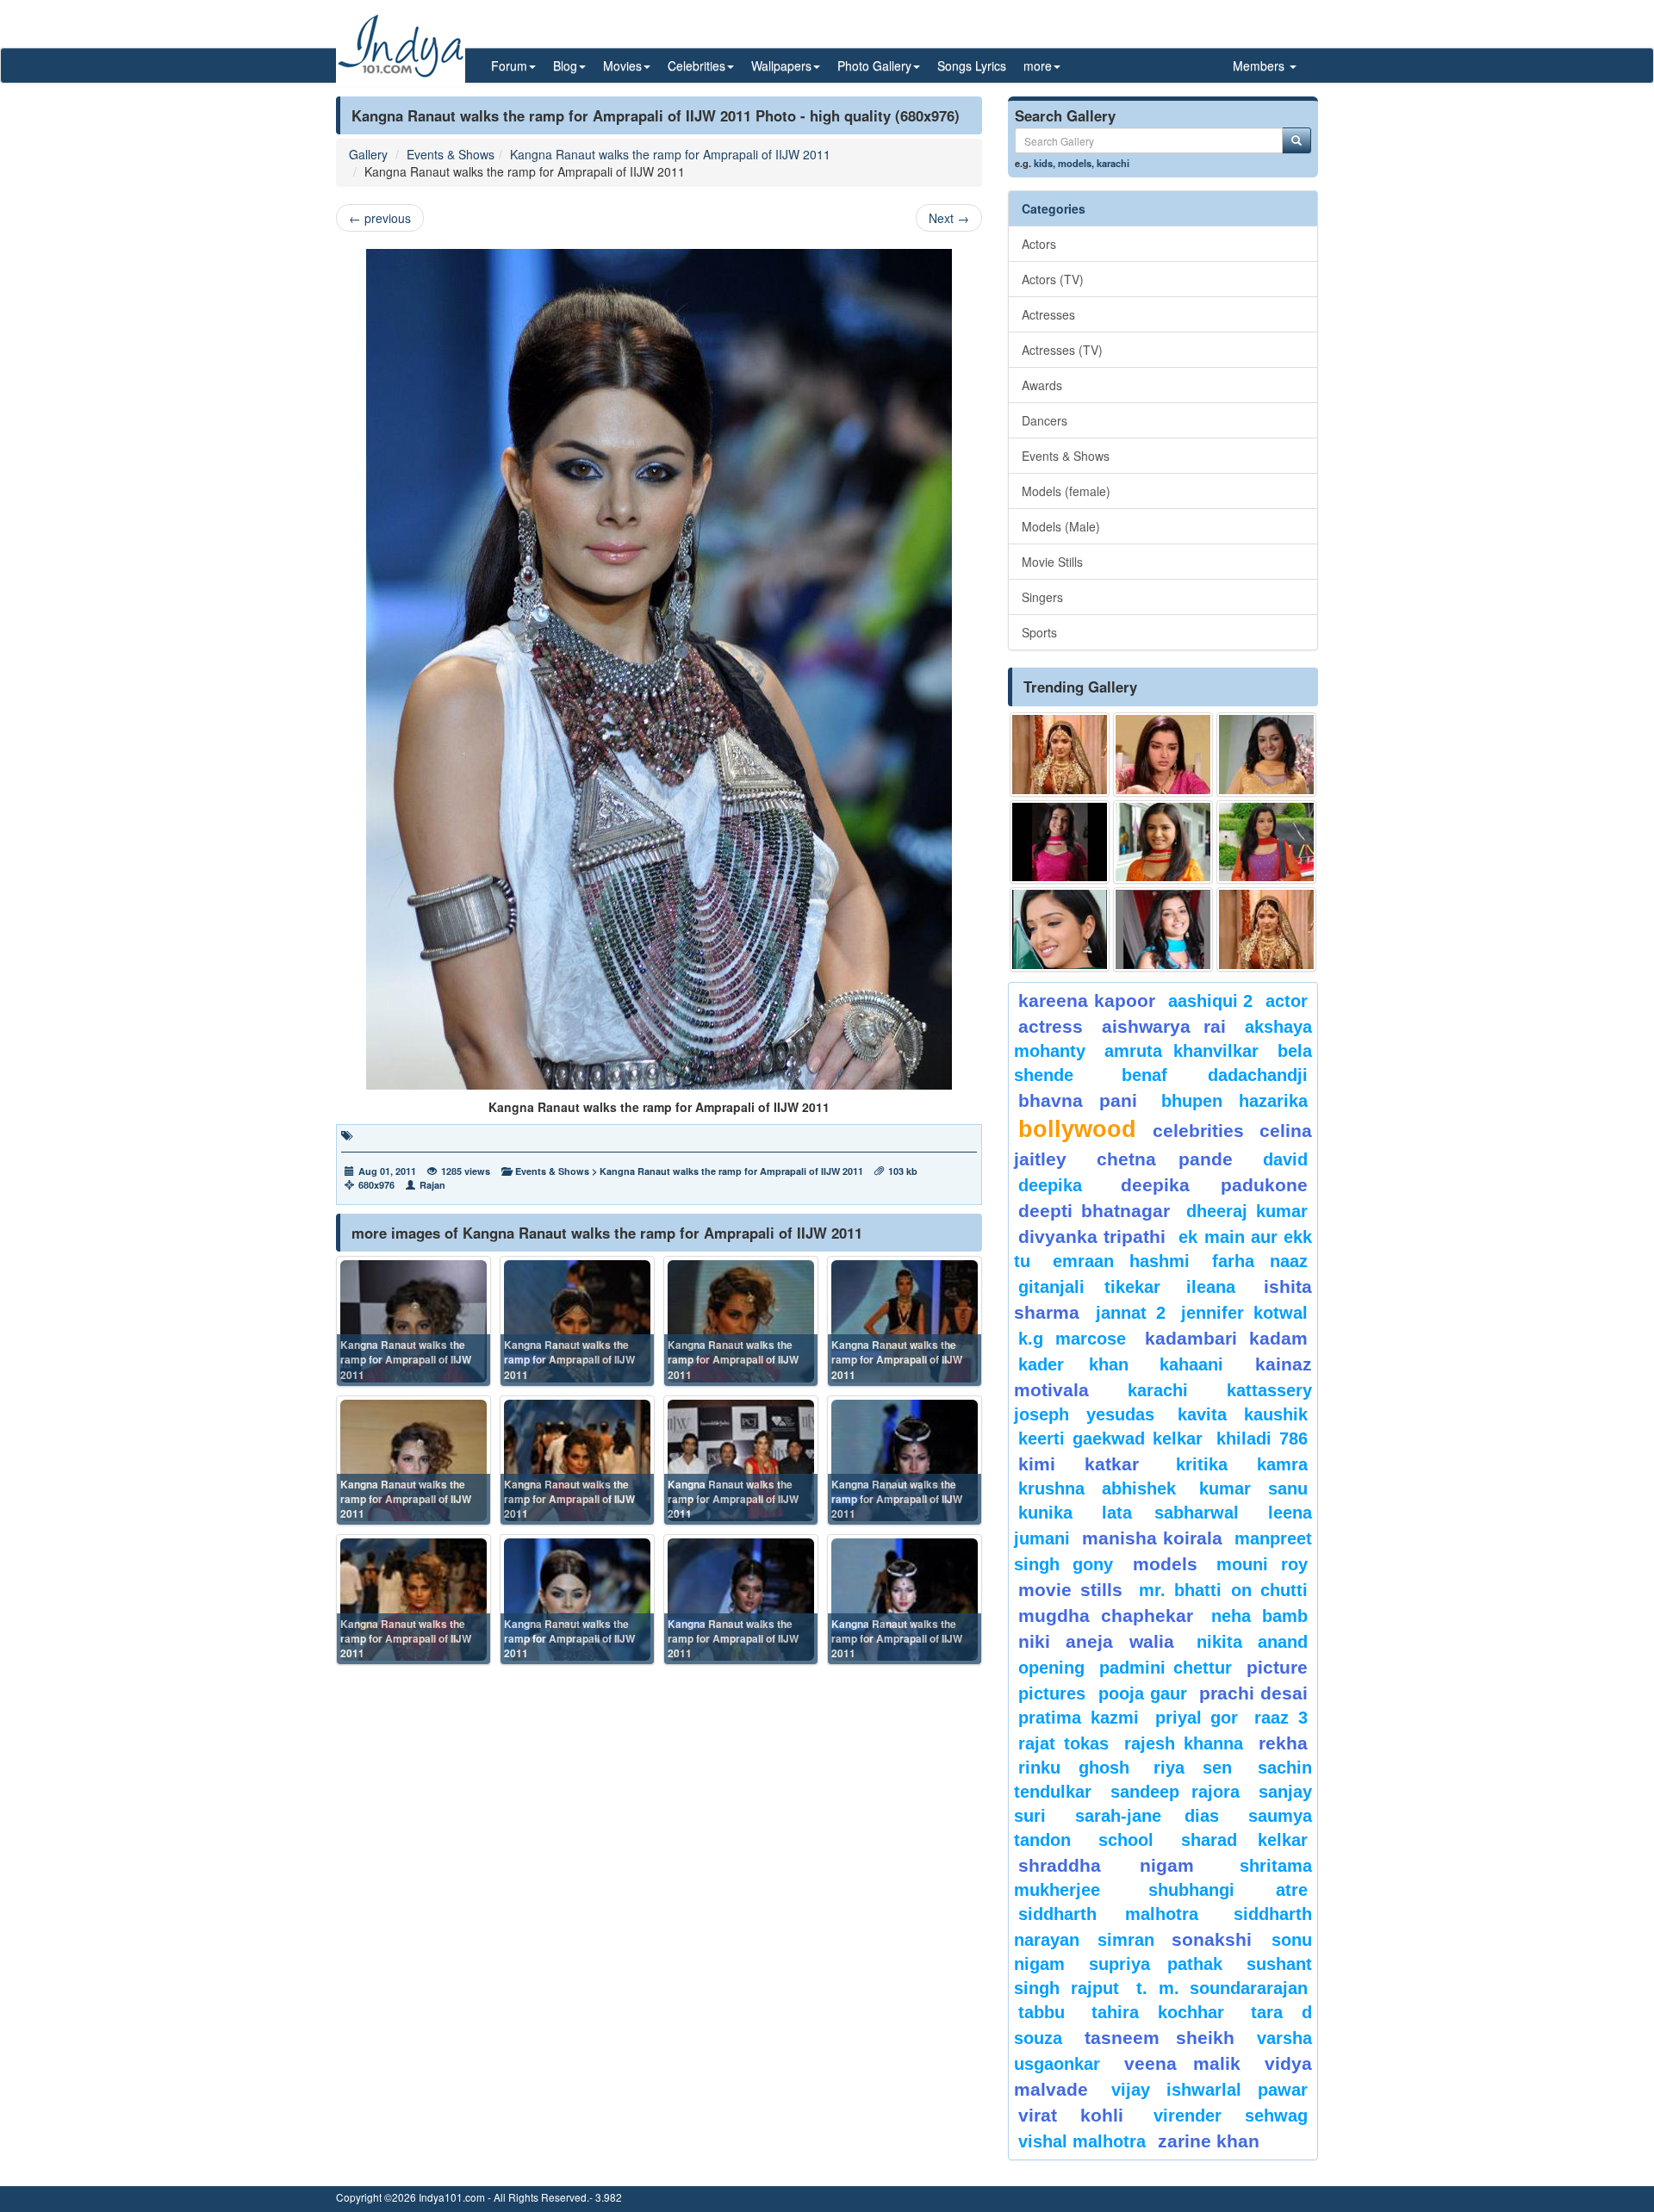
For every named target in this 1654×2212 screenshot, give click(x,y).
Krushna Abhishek (1097, 1488)
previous (380, 218)
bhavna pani (1078, 1100)
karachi (1113, 163)
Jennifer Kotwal (1244, 1313)
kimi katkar (1079, 1464)
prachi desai (1253, 1693)
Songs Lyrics (972, 65)
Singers (1042, 597)
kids (1043, 163)
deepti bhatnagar (1094, 1211)
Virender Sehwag (1231, 2116)
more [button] (1038, 65)
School (1126, 1840)
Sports (1039, 632)
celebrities (1198, 1131)
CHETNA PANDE (1165, 1159)
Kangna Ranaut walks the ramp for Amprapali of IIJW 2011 (670, 154)
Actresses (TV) (1062, 350)
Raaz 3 (1281, 1718)
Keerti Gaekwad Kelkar (1110, 1438)
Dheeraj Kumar (1247, 1211)
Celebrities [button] (696, 65)
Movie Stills (1052, 562)
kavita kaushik (1243, 1414)
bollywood (1077, 1129)
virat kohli (1071, 2115)
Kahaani (1191, 1364)
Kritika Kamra (1242, 1464)
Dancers (1045, 420)
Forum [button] (509, 65)
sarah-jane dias (1147, 1816)
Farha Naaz (1260, 1261)
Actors (1039, 244)
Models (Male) (1061, 526)
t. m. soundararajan (1222, 1988)
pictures (1052, 1693)
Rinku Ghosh (1074, 1768)
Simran (1126, 1940)
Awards (1042, 385)
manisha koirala (1152, 1538)
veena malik (1183, 2063)
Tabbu (1042, 2012)
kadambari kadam (1226, 1338)
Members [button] (1260, 65)
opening (1051, 1668)
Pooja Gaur (1143, 1693)
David (1285, 1159)
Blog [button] (565, 65)
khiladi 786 (1262, 1438)
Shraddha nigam (1106, 1865)
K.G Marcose (1072, 1339)
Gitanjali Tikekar (1089, 1287)
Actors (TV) (1053, 279)
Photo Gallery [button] (874, 65)
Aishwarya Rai (1163, 1026)
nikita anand (1252, 1642)
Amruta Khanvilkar (1182, 1051)
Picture (1277, 1667)
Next (949, 218)
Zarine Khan (1209, 2141)
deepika (1050, 1185)
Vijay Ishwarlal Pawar (1209, 2090)
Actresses (1048, 314)
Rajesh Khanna (1184, 1743)
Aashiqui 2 (1211, 1001)
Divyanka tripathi (1092, 1236)
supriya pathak (1156, 1964)
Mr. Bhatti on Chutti (1223, 1590)
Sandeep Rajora (1175, 1792)
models (1075, 163)
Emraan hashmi (1121, 1261)
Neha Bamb (1259, 1616)
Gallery (368, 154)
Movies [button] (622, 65)
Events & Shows (451, 154)
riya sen (1201, 1768)
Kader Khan (1073, 1364)
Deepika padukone (1215, 1185)
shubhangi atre (1228, 1890)
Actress (1051, 1026)
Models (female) (1066, 491)
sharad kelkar (1244, 1840)
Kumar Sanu (1253, 1488)
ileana (1221, 1287)
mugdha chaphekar (1106, 1616)
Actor (1287, 1001)
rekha (1283, 1743)
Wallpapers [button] (781, 65)
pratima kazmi (1079, 1718)
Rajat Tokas (1063, 1743)
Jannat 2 (1131, 1313)
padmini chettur (1166, 1668)
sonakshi (1217, 1939)
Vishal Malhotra (1082, 2141)
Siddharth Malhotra (1108, 1914)
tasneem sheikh (1159, 2038)
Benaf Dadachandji (1215, 1075)
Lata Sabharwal (1170, 1513)
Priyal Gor (1197, 1718)
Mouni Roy (1262, 1564)
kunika (1045, 1513)
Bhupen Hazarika (1234, 1101)
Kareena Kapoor (1087, 1000)
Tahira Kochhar (1158, 2012)
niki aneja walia (1096, 1641)
